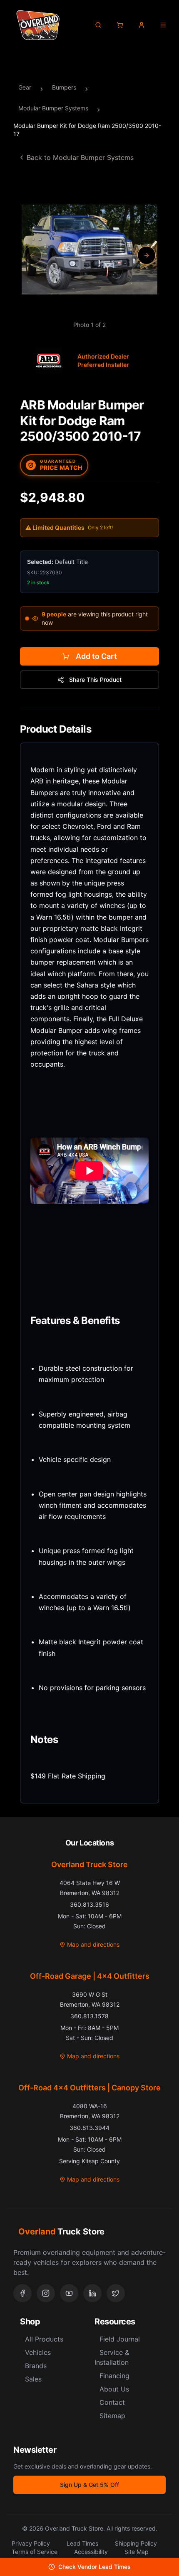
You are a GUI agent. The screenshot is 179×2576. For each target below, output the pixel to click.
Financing (114, 2376)
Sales (33, 2379)
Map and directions (93, 1944)
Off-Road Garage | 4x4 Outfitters (90, 1976)
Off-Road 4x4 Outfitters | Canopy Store (89, 2088)
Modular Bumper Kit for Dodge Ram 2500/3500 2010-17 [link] (87, 130)
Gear (25, 87)
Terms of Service (35, 2552)
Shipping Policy (136, 2543)
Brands (36, 2366)
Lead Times (82, 2543)
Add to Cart (96, 656)
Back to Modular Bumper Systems (80, 157)
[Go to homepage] (38, 25)
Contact (112, 2402)
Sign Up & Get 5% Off (89, 2485)
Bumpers (64, 87)
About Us (114, 2389)
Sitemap (112, 2416)
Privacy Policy (31, 2543)
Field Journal (120, 2339)
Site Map (137, 2552)
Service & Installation (112, 2357)
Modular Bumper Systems (53, 108)
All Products (44, 2339)
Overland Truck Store (89, 1864)
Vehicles (38, 2352)
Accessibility (91, 2552)
